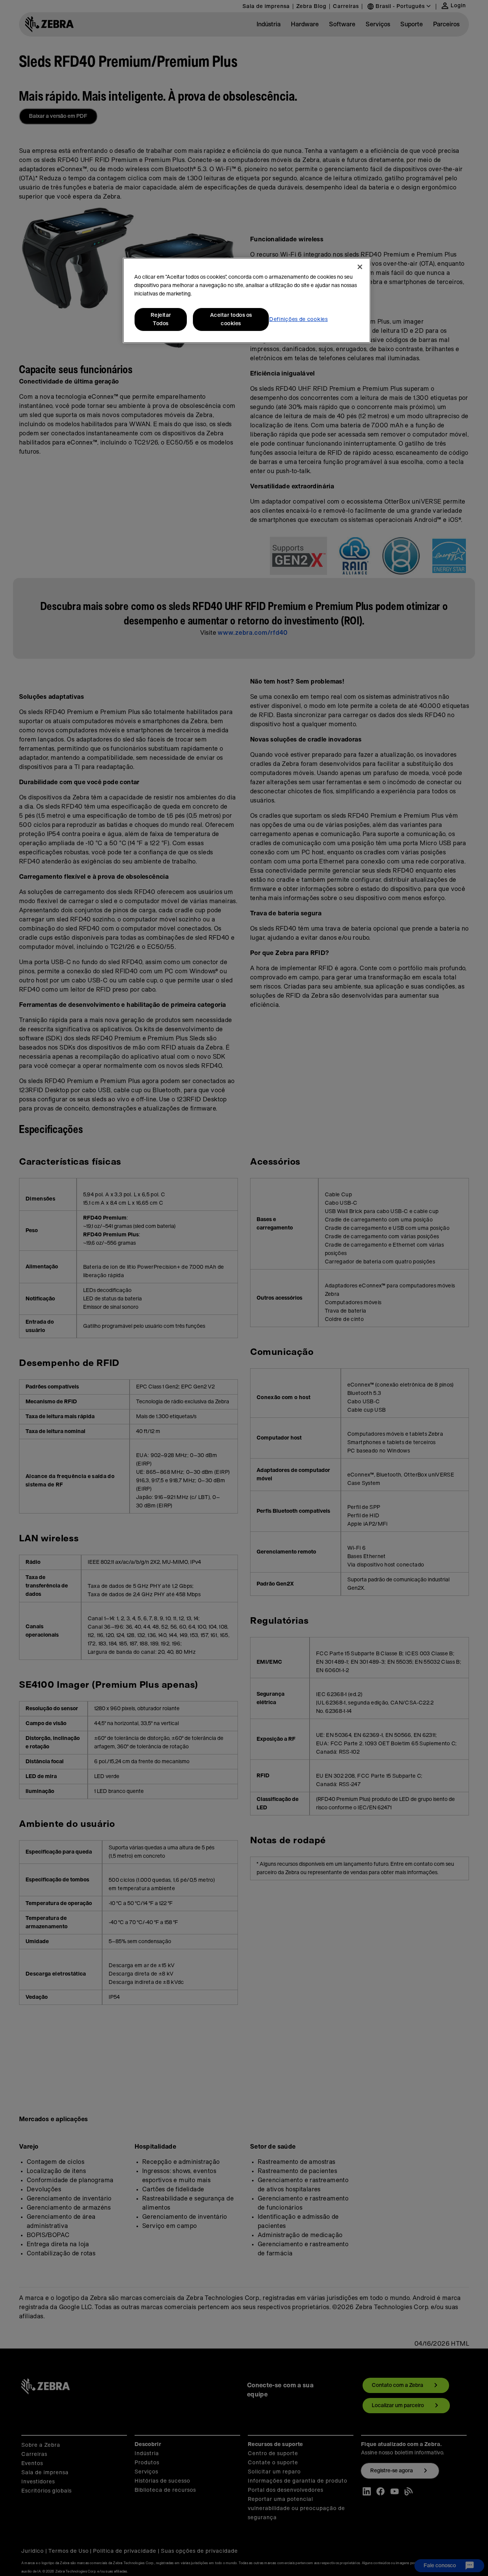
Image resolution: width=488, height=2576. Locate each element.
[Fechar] (360, 267)
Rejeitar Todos (161, 319)
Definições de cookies (299, 319)
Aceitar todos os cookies (231, 319)
